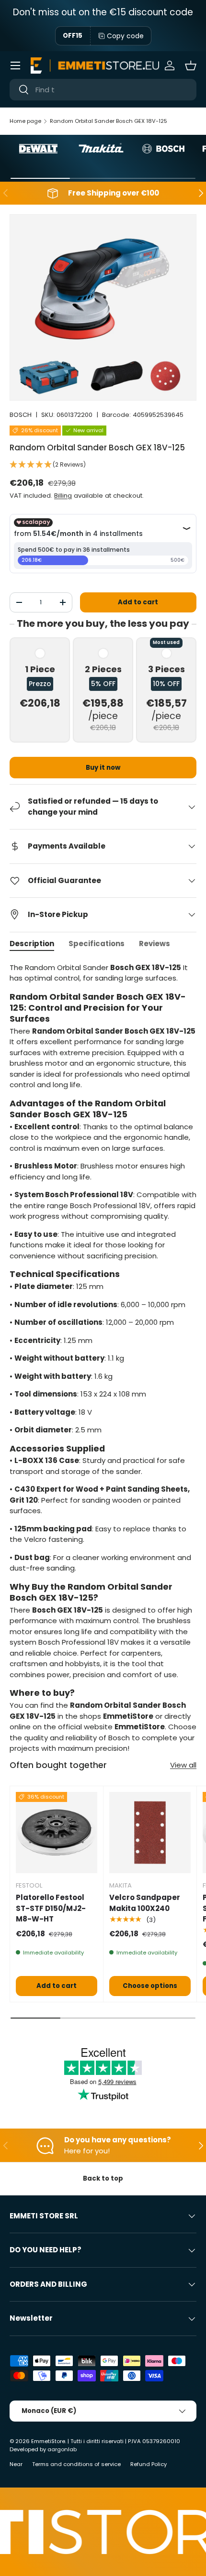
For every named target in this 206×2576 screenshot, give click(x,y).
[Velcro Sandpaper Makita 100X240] (150, 1833)
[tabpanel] (103, 1358)
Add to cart (138, 602)
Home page (25, 121)
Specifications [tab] (97, 944)
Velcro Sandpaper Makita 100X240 (145, 1903)
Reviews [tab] (154, 944)
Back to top (103, 2178)
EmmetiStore (48, 2441)
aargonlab (62, 2449)
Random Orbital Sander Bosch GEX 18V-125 (109, 121)
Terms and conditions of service (76, 2464)
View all (183, 1765)
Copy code (125, 36)
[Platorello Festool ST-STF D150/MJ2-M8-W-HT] (57, 1833)
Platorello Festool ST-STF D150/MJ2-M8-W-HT (51, 1908)
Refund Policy (149, 2464)
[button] (191, 65)
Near (16, 2464)
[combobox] (103, 90)
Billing (63, 496)
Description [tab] (32, 944)
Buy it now (103, 768)
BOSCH (21, 415)
